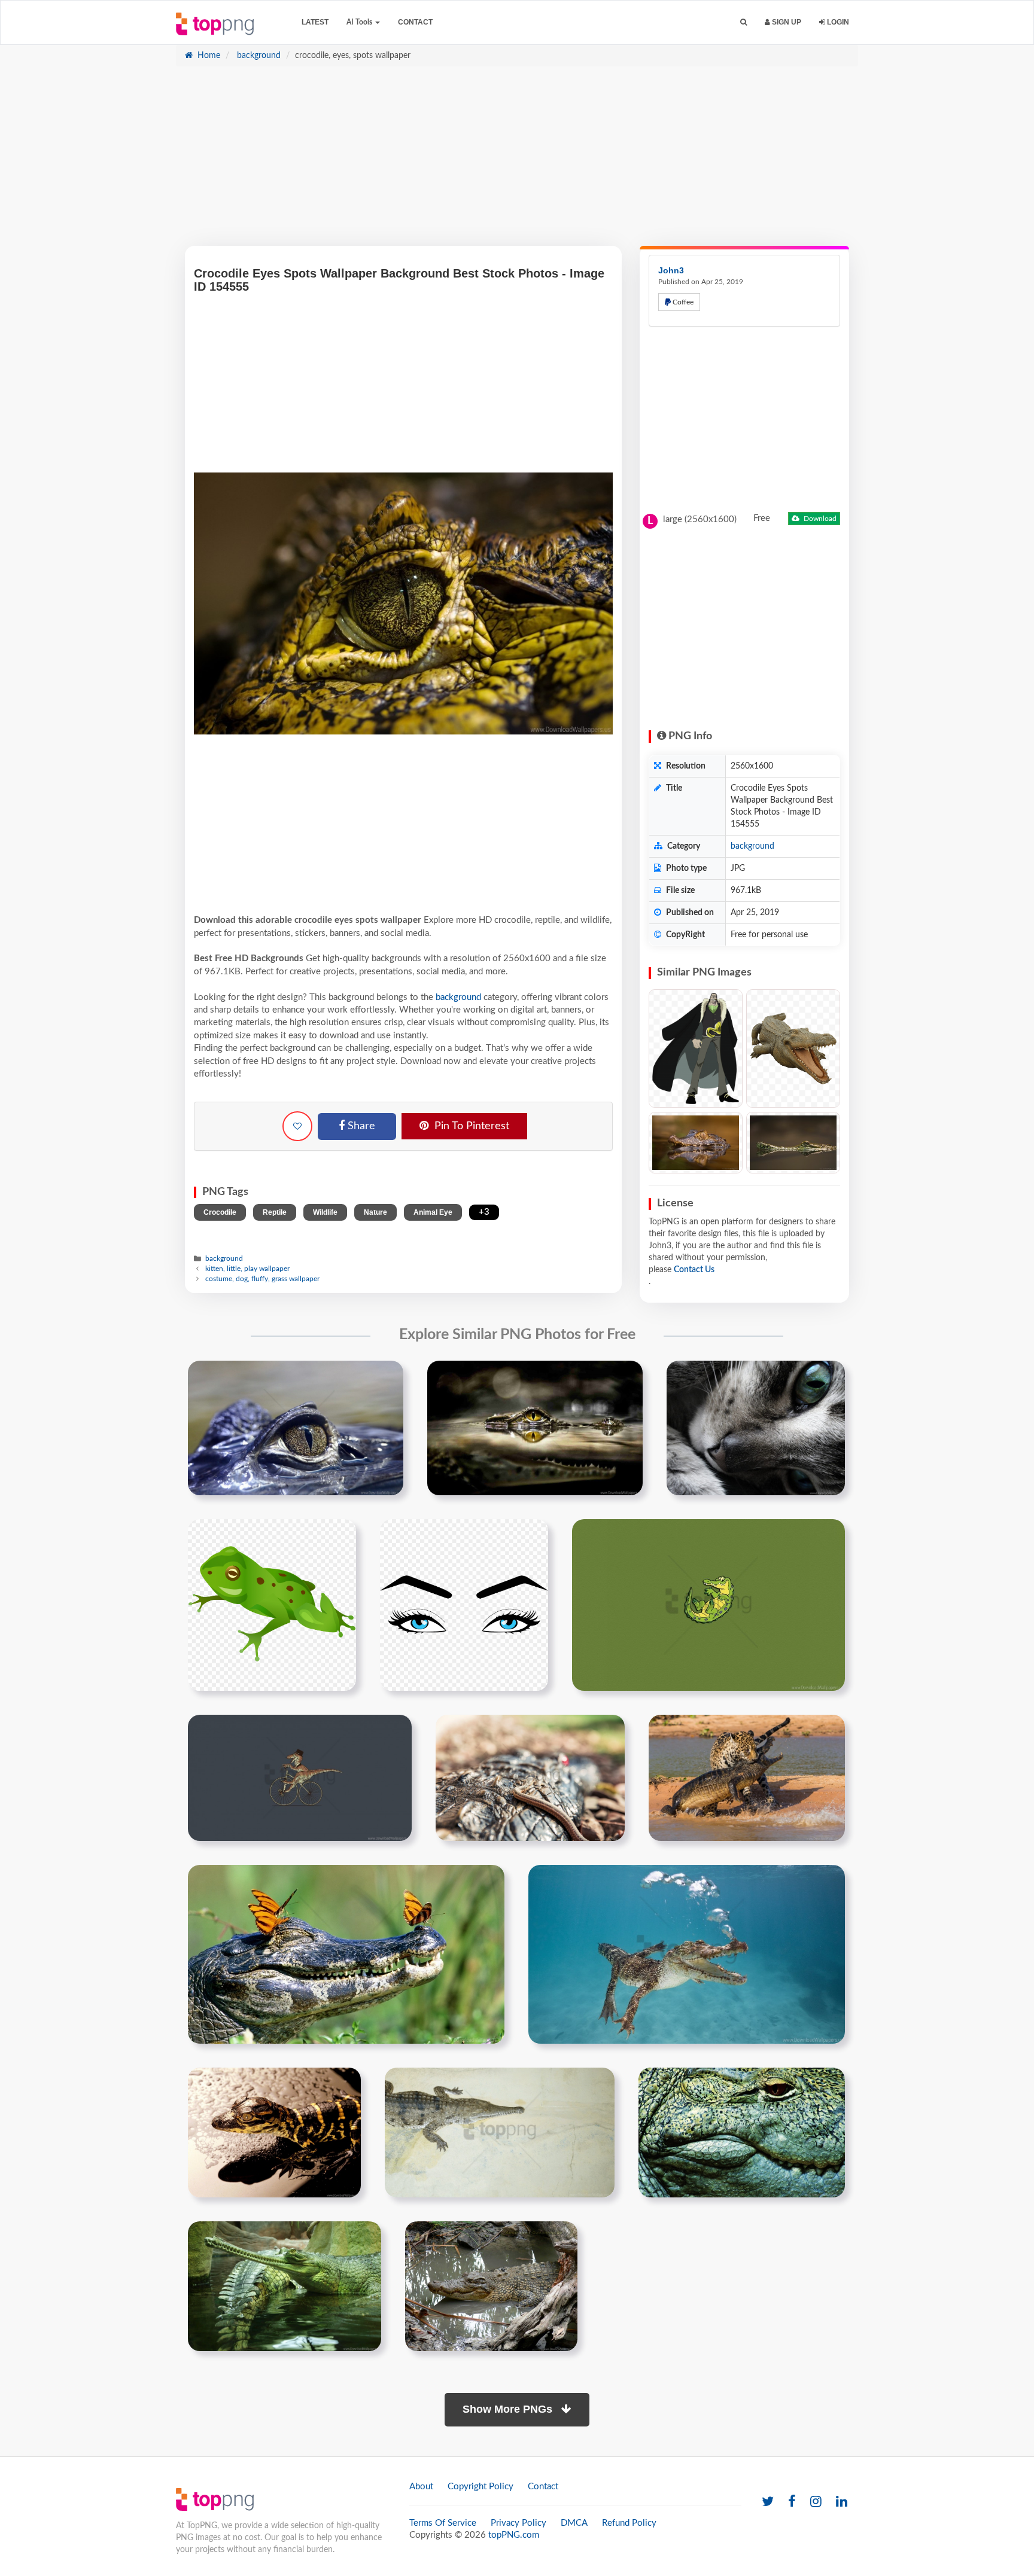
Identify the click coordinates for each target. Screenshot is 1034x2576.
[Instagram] (816, 2502)
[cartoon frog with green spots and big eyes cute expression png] (272, 1605)
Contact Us (694, 1270)
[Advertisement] (517, 162)
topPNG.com (514, 2535)
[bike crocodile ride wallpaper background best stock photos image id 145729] (300, 1778)
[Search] (743, 22)
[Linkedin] (842, 2502)
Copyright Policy (480, 2487)
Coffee (682, 302)
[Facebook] (792, 2502)
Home (208, 56)
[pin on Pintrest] (387, 1377)
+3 (484, 1212)
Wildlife (325, 1212)
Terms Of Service (443, 2523)
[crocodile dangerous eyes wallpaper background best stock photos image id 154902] (296, 1428)
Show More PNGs (509, 2409)
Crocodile (220, 1212)
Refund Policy (629, 2523)
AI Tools (360, 22)
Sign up (786, 22)
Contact (415, 22)
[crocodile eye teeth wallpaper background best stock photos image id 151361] (742, 2132)
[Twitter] (768, 2502)
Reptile (275, 1212)
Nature (375, 1212)
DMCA (574, 2523)
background (258, 56)
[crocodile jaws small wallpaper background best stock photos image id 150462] (500, 2132)
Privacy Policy (518, 2523)
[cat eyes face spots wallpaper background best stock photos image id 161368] (756, 1428)
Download (819, 519)
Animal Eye (433, 1212)
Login (837, 22)
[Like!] (297, 1126)
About (421, 2487)
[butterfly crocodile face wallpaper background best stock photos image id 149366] (346, 1954)
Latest (315, 22)
